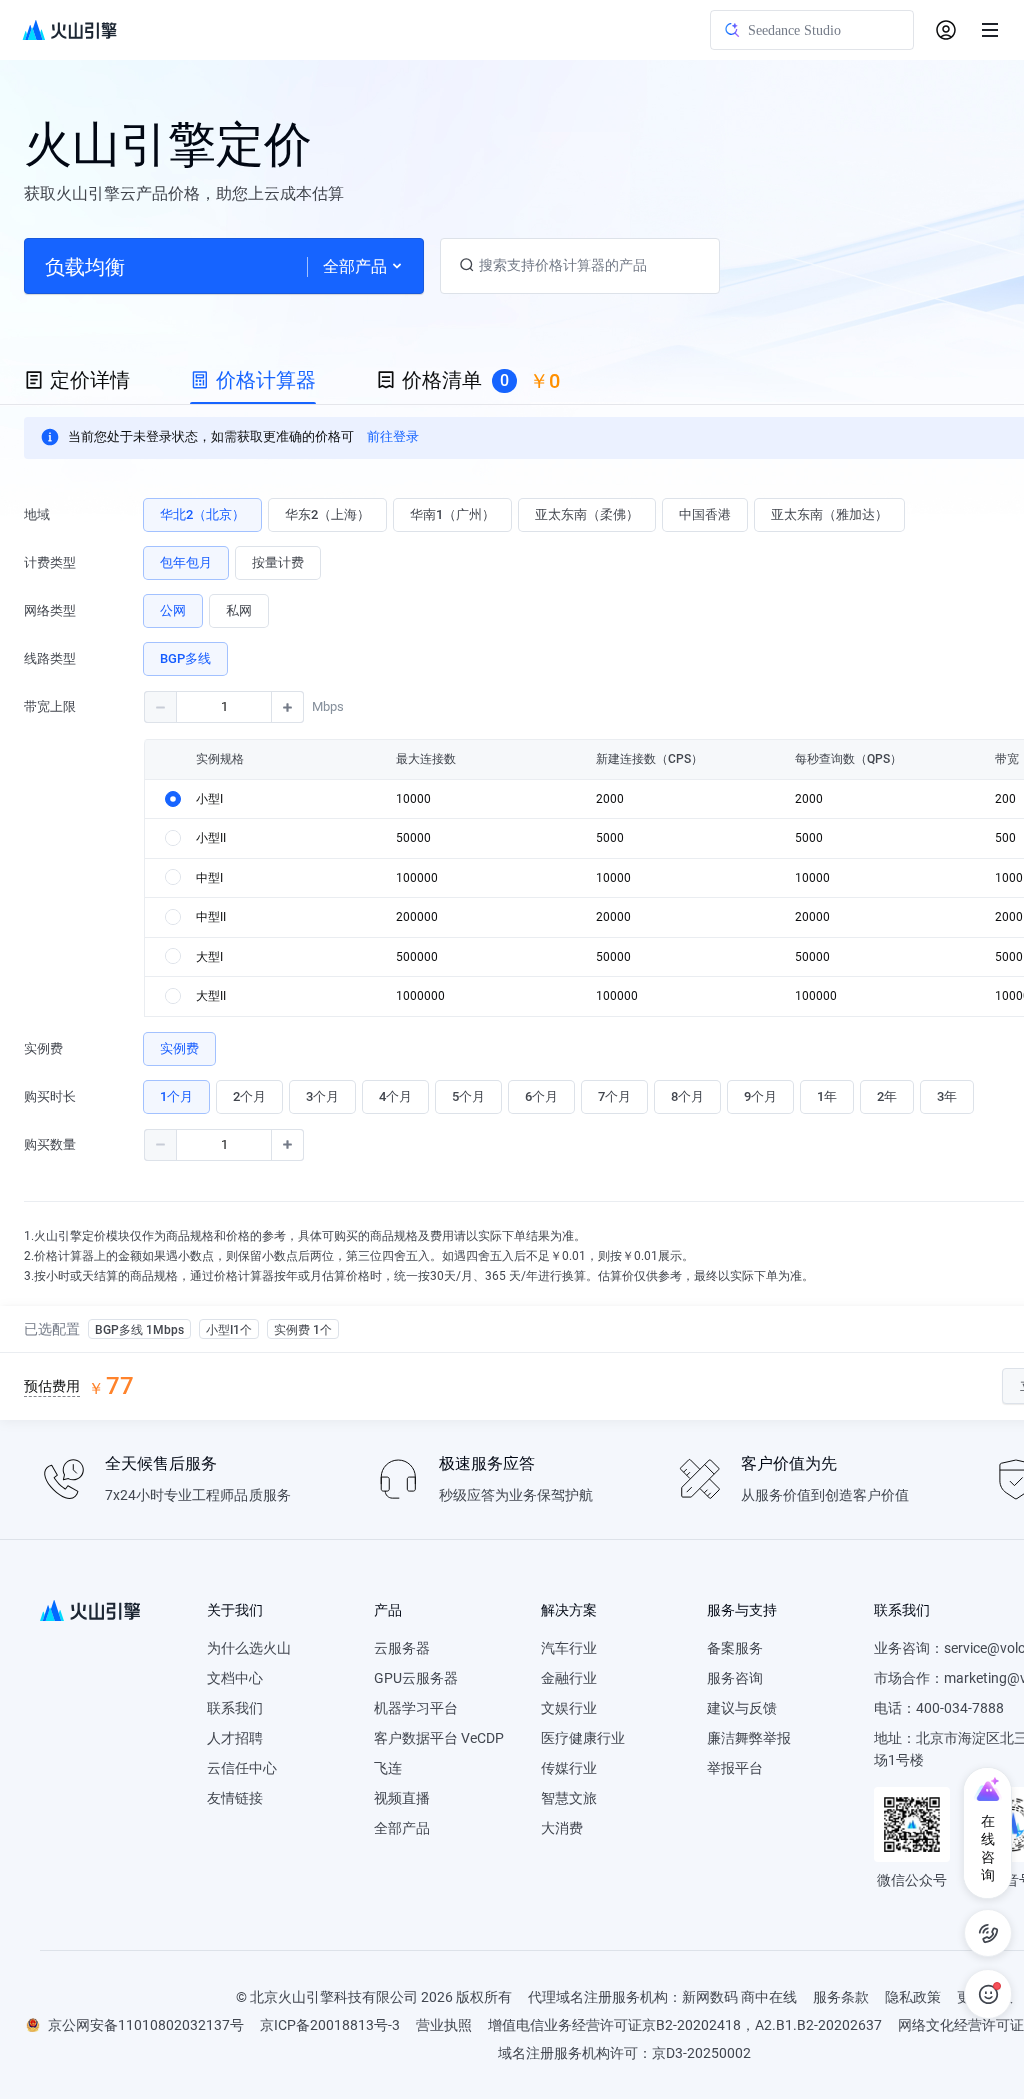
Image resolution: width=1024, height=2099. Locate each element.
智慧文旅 (569, 1798)
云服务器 (402, 1648)
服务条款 (841, 1997)
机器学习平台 (416, 1708)
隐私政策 (913, 1997)
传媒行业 (569, 1768)
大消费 (562, 1828)
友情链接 (235, 1798)
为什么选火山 (249, 1648)
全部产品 (402, 1828)
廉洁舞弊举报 (749, 1738)
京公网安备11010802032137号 (146, 2025)
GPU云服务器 (416, 1678)
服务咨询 (735, 1678)
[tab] (77, 380)
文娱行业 (569, 1708)
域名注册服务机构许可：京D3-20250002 (624, 2053)
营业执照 (444, 2025)
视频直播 (402, 1798)
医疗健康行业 (583, 1738)
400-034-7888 (960, 1708)
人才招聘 (235, 1738)
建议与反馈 (742, 1708)
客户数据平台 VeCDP (439, 1738)
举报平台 (735, 1768)
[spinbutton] (224, 707)
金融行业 (569, 1678)
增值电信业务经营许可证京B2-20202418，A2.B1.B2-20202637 (685, 2025)
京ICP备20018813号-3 (330, 2025)
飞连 (388, 1768)
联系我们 (235, 1708)
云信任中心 (242, 1768)
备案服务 (735, 1648)
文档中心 (235, 1678)
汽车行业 (569, 1648)
